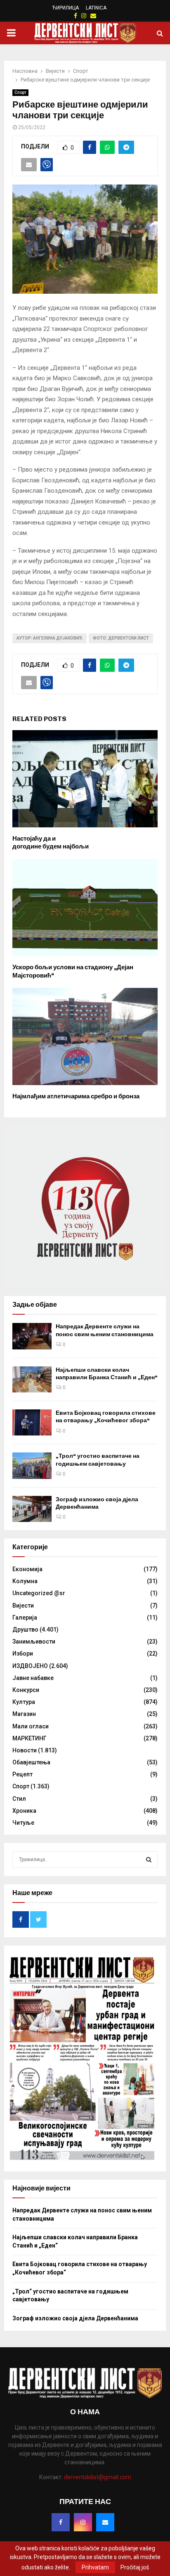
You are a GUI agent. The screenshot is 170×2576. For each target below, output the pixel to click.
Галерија (25, 1617)
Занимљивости (34, 1641)
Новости (25, 1750)
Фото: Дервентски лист (121, 638)
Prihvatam (95, 2567)
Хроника (24, 1811)
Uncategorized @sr (39, 1593)
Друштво (25, 1629)
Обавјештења (31, 1762)
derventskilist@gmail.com (98, 2477)
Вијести (23, 1606)
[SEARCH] (149, 1860)
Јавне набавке (33, 1678)
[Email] (105, 2522)
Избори (23, 1653)
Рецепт (22, 1774)
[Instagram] (83, 2522)
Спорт (20, 92)
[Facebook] (61, 2522)
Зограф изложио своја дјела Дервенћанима (97, 1503)
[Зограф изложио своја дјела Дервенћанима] (32, 1509)
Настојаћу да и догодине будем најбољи (51, 843)
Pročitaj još (135, 2567)
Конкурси (26, 1690)
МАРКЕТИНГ (30, 1738)
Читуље (23, 1823)
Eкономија (27, 1569)
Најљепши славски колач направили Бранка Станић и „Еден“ (107, 1374)
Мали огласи (31, 1726)
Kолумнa (25, 1581)
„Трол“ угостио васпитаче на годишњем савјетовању (98, 1460)
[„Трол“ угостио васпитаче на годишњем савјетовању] (32, 1465)
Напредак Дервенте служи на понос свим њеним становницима (105, 1330)
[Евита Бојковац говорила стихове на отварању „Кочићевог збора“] (32, 1422)
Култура (24, 1702)
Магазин (24, 1714)
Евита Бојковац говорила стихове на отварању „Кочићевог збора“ (106, 1417)
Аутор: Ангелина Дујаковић (50, 638)
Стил (19, 1799)
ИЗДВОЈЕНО (30, 1666)
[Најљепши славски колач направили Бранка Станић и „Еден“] (32, 1379)
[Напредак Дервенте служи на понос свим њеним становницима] (32, 1336)
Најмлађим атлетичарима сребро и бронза (76, 1096)
